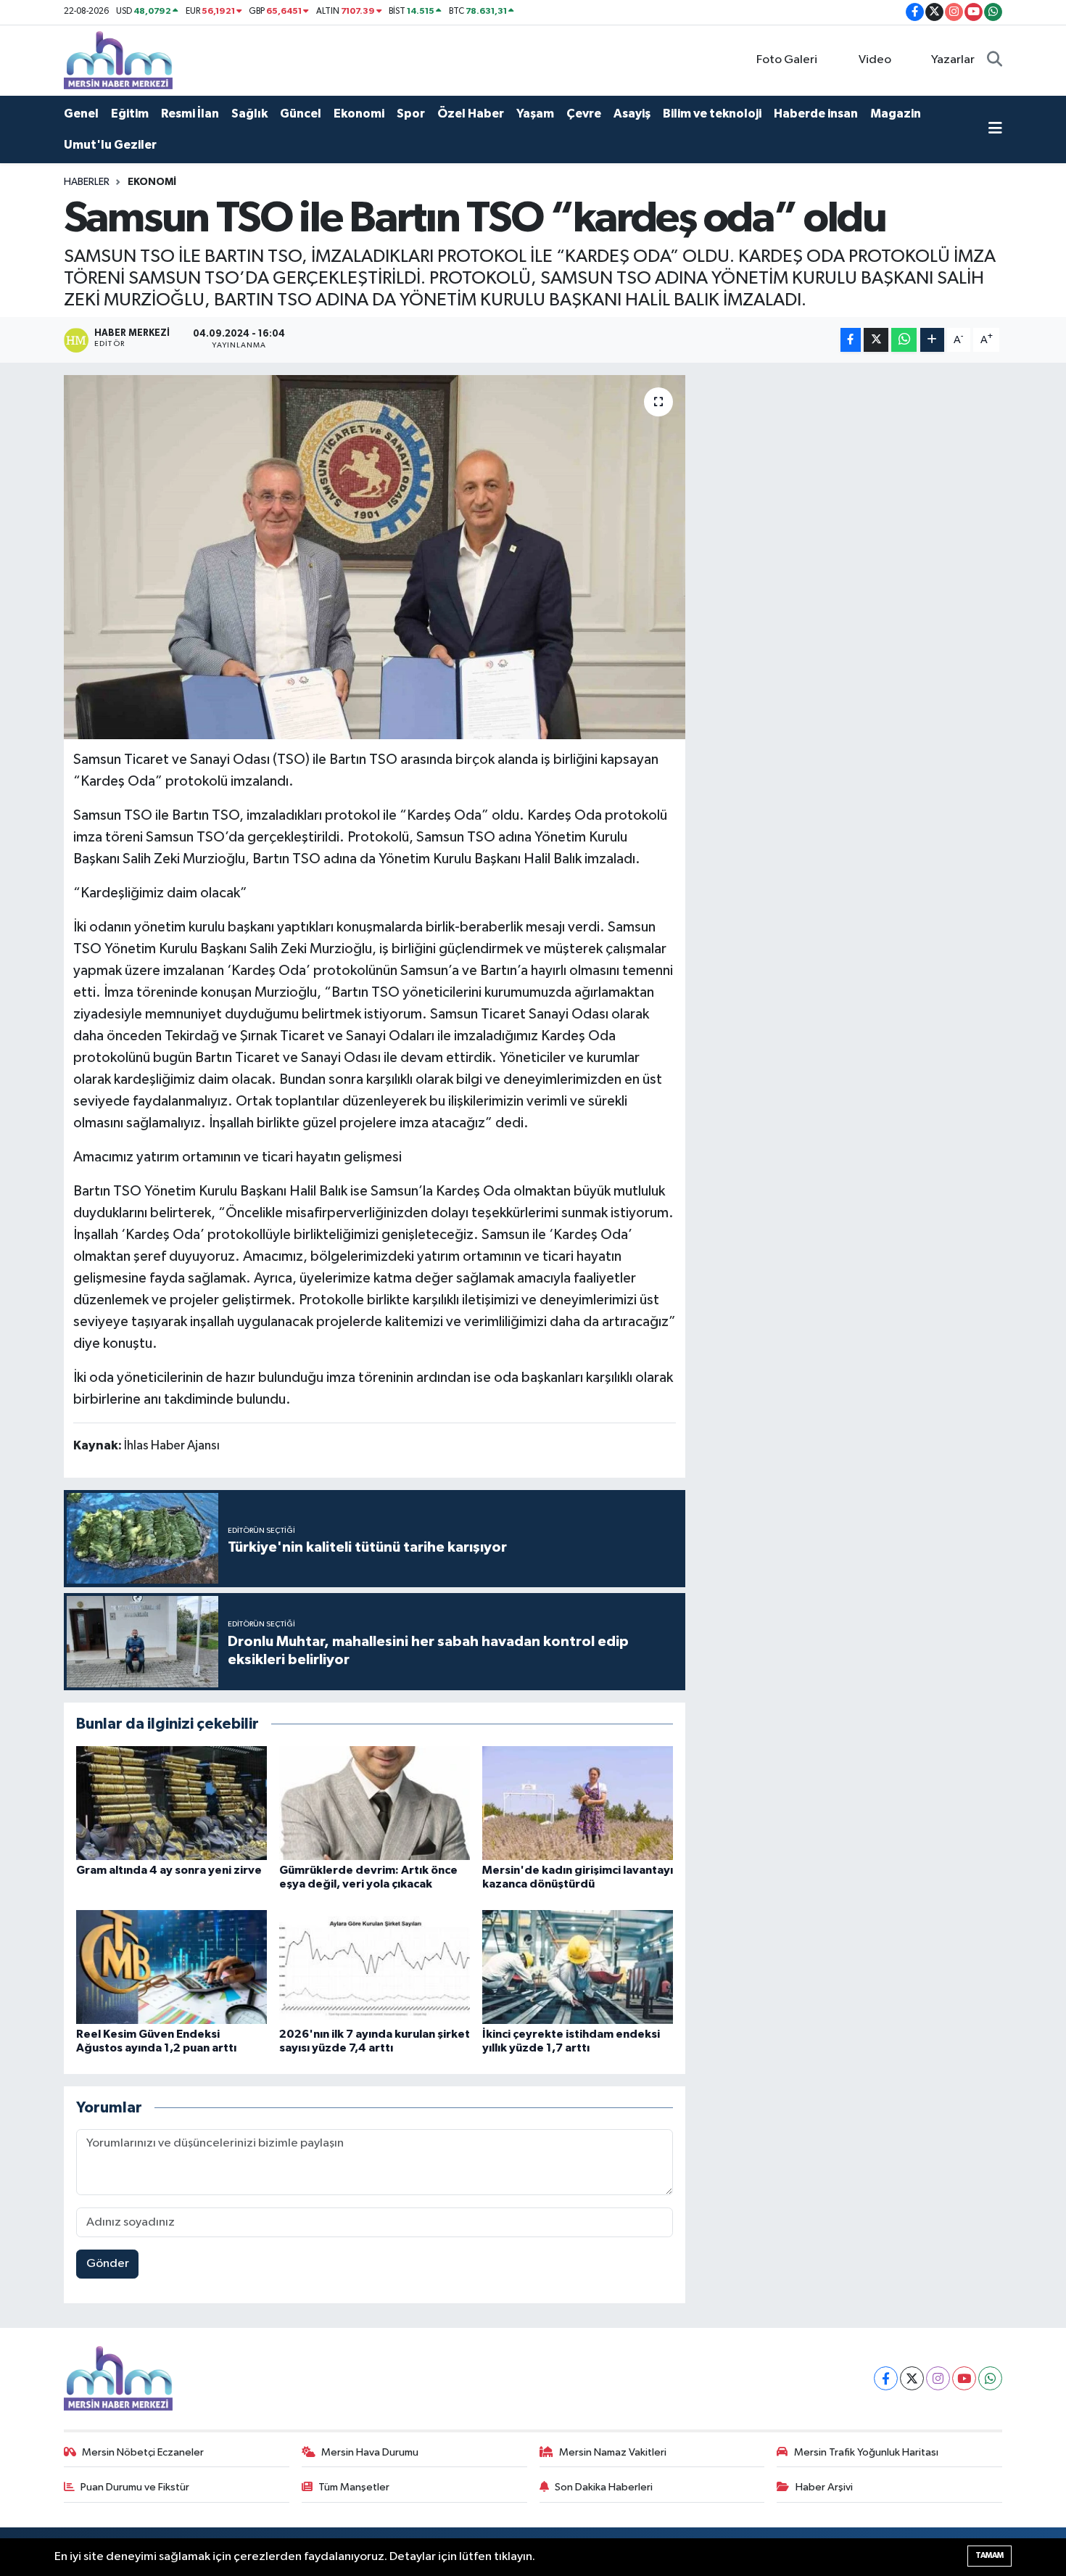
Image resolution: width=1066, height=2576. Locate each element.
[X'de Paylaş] (876, 340)
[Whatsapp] (990, 2378)
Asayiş (632, 114)
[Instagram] (938, 2378)
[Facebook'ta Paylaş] (851, 340)
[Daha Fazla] (932, 340)
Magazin (896, 114)
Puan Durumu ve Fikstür (135, 2487)
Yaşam (535, 114)
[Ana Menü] (995, 130)
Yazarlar (953, 60)
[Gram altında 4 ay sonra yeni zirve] (172, 1803)
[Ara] (995, 60)
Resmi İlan (190, 114)
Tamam (989, 2555)
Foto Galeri (787, 60)
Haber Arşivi (824, 2487)
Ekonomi (359, 114)
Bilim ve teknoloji (712, 114)
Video (875, 60)
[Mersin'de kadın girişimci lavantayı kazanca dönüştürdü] (578, 1803)
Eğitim (130, 114)
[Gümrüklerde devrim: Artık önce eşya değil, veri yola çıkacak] (375, 1803)
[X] (912, 2378)
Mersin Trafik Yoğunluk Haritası (866, 2452)
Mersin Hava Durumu (370, 2452)
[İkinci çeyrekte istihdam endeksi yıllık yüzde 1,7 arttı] (578, 1967)
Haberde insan (816, 114)
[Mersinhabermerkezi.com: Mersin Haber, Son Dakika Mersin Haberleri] (118, 60)
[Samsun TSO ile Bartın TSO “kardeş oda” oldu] (375, 557)
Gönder (108, 2264)
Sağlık (249, 114)
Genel (81, 114)
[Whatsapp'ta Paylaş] (904, 340)
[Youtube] (964, 2378)
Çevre (584, 114)
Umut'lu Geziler (110, 145)
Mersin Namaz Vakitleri (613, 2452)
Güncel (301, 114)
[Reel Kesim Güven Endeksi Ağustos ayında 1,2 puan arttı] (172, 1967)
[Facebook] (886, 2378)
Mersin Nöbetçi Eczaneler (143, 2452)
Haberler (87, 182)
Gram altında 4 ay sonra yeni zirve (169, 1870)
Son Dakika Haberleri (604, 2487)
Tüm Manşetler (354, 2487)
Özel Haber (471, 114)
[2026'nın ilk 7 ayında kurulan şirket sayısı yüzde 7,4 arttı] (375, 1967)
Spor (411, 114)
